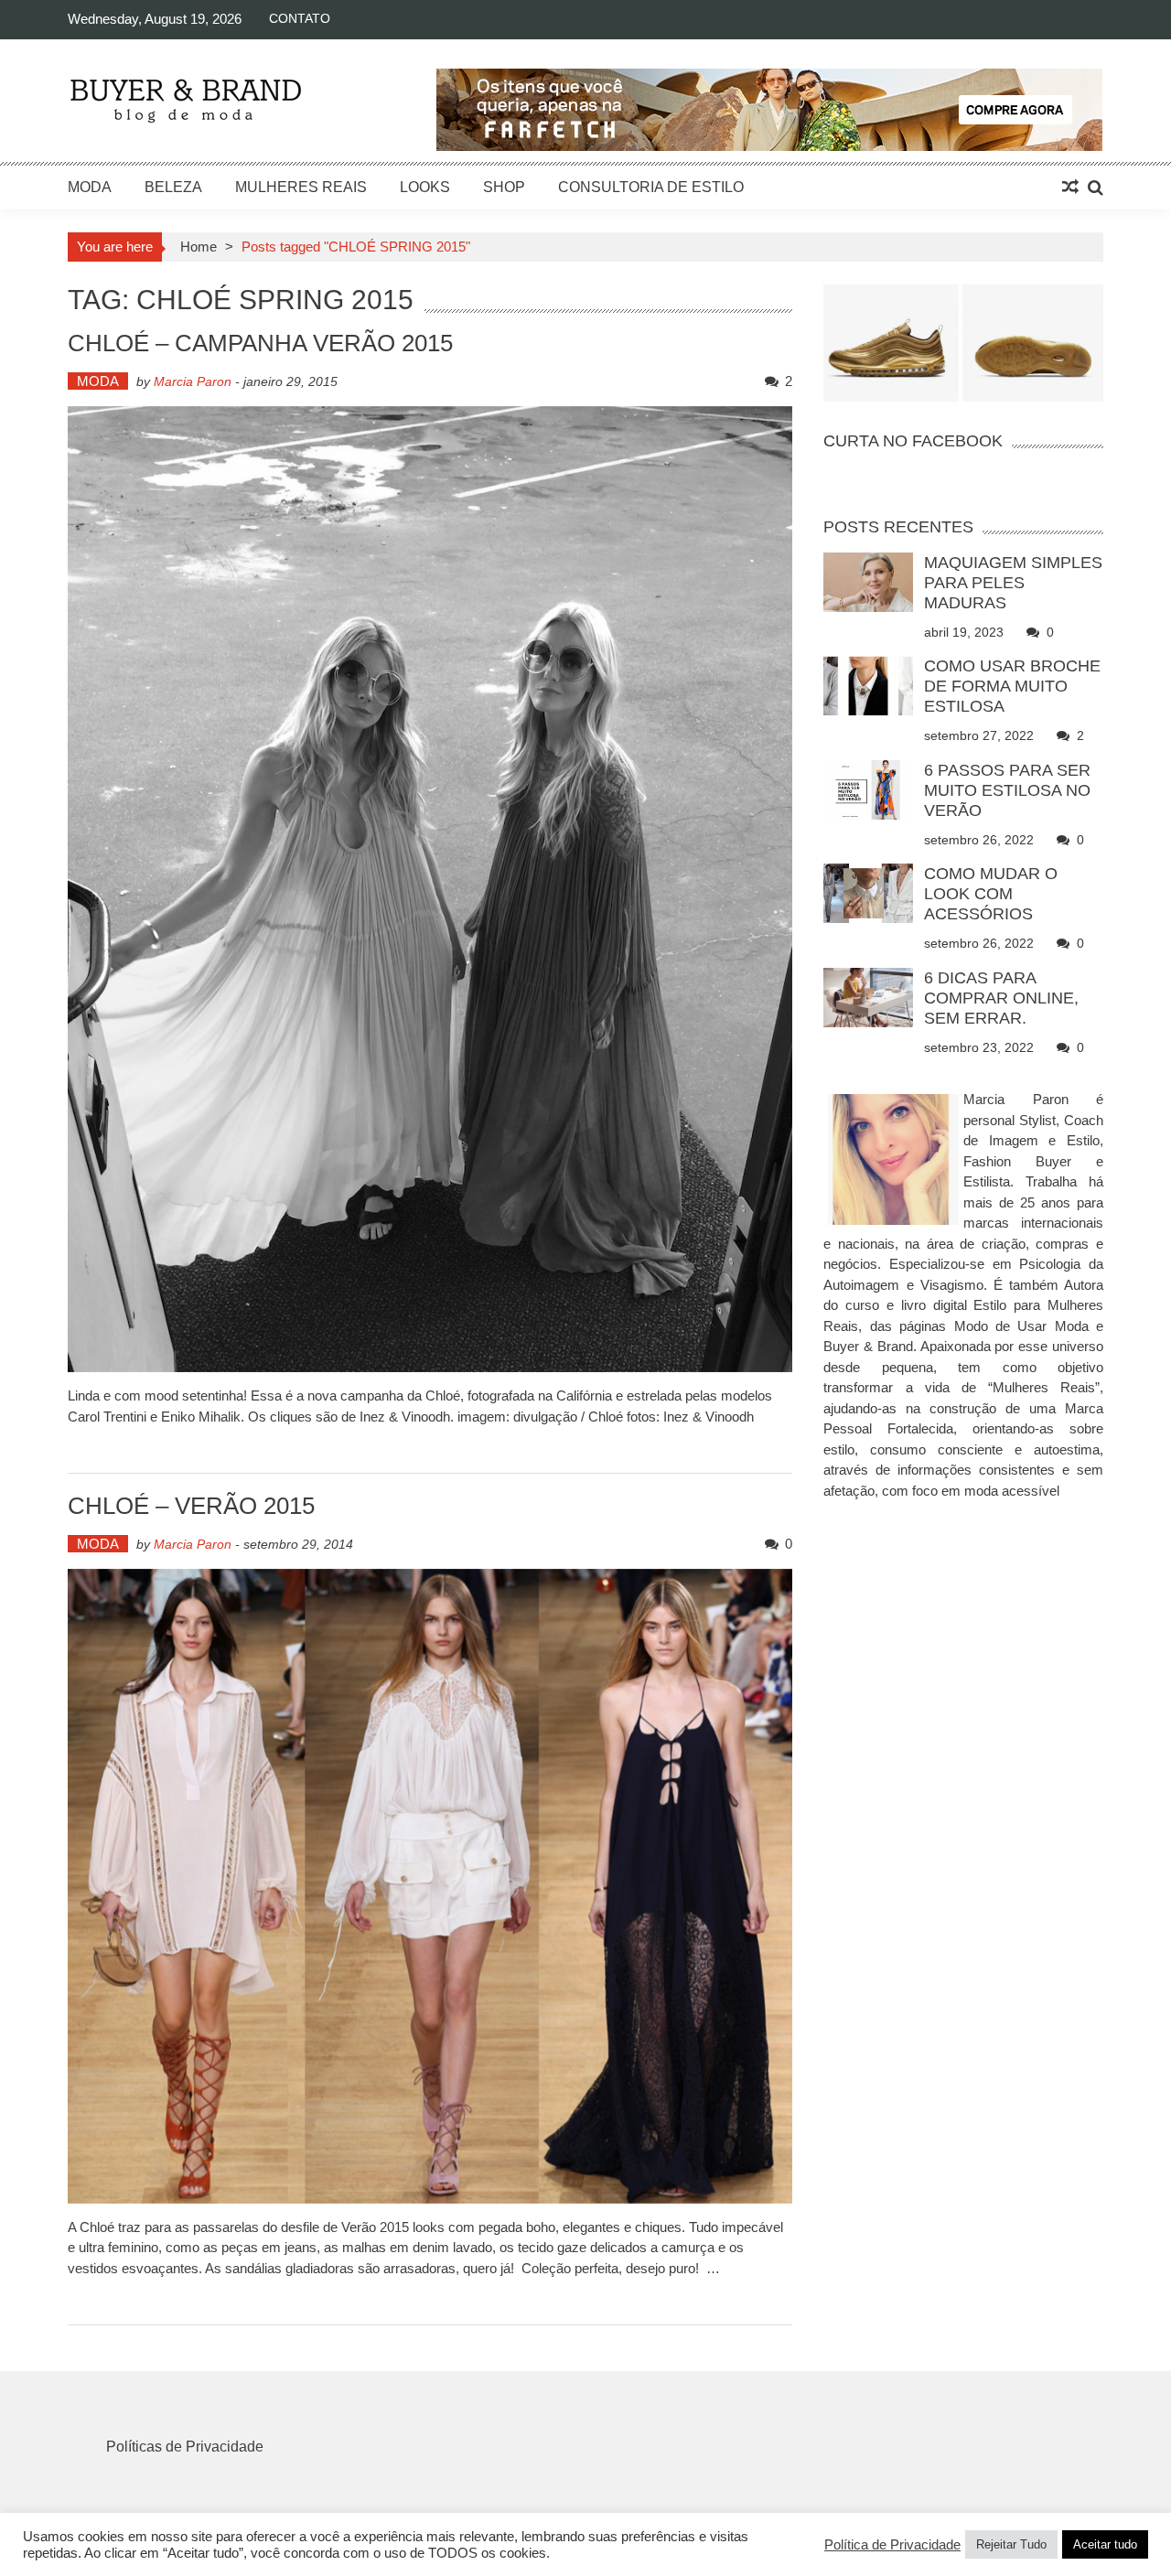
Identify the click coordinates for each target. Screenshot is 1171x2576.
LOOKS (425, 187)
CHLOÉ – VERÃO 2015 (191, 1506)
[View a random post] (1070, 188)
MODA (90, 187)
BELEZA (173, 187)
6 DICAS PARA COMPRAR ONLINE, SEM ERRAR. (1001, 998)
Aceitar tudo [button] (1105, 2544)
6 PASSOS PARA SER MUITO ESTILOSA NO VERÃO (1007, 790)
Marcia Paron (193, 381)
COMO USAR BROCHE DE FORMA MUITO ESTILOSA (1012, 686)
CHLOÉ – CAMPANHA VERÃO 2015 (260, 343)
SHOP (504, 187)
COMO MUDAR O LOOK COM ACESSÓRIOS (991, 894)
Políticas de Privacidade (185, 2447)
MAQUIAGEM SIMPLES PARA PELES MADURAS (1013, 583)
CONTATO (300, 18)
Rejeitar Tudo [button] (1011, 2544)
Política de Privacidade (892, 2545)
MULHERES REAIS (301, 187)
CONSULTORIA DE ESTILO (651, 187)
